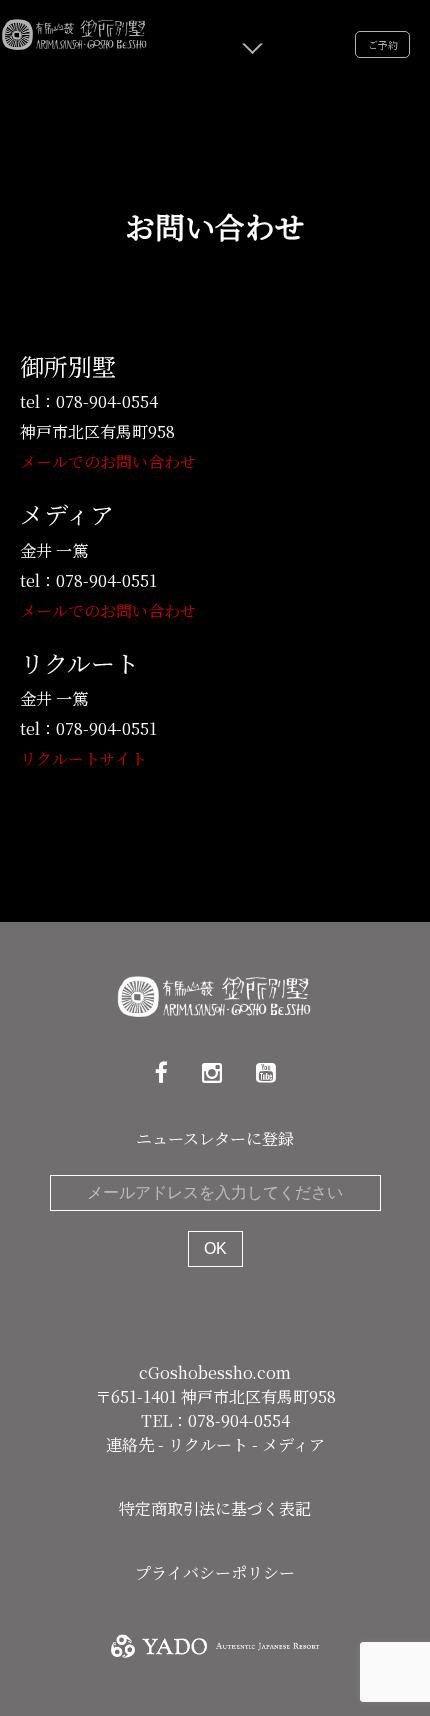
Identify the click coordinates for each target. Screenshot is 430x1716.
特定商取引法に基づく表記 (215, 1508)
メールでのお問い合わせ (108, 461)
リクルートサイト (83, 758)
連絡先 (132, 1444)
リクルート (210, 1444)
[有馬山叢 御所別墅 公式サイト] (75, 31)
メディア (293, 1444)
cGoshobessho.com (215, 1372)
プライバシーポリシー (215, 1572)
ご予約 (383, 44)
